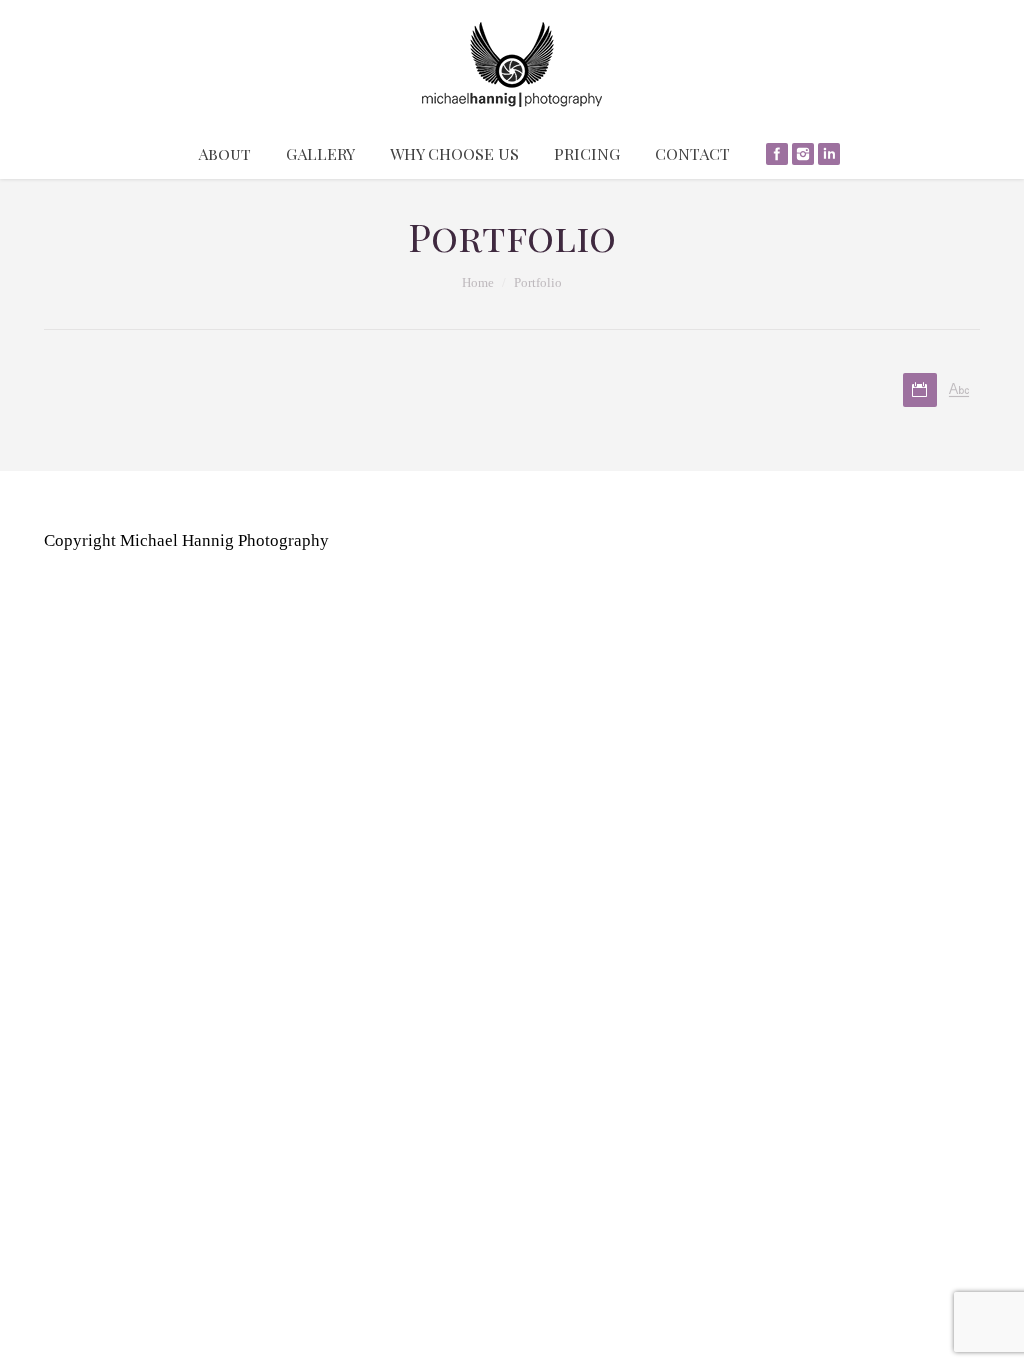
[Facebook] (777, 154)
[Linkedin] (829, 154)
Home (478, 282)
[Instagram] (803, 154)
